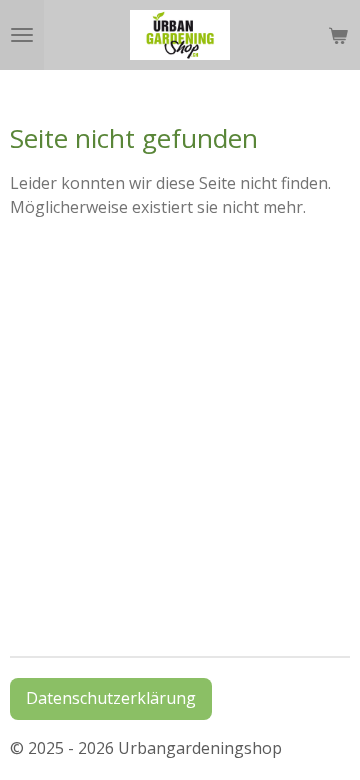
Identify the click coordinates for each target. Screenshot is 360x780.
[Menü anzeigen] (22, 35)
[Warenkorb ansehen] (338, 35)
